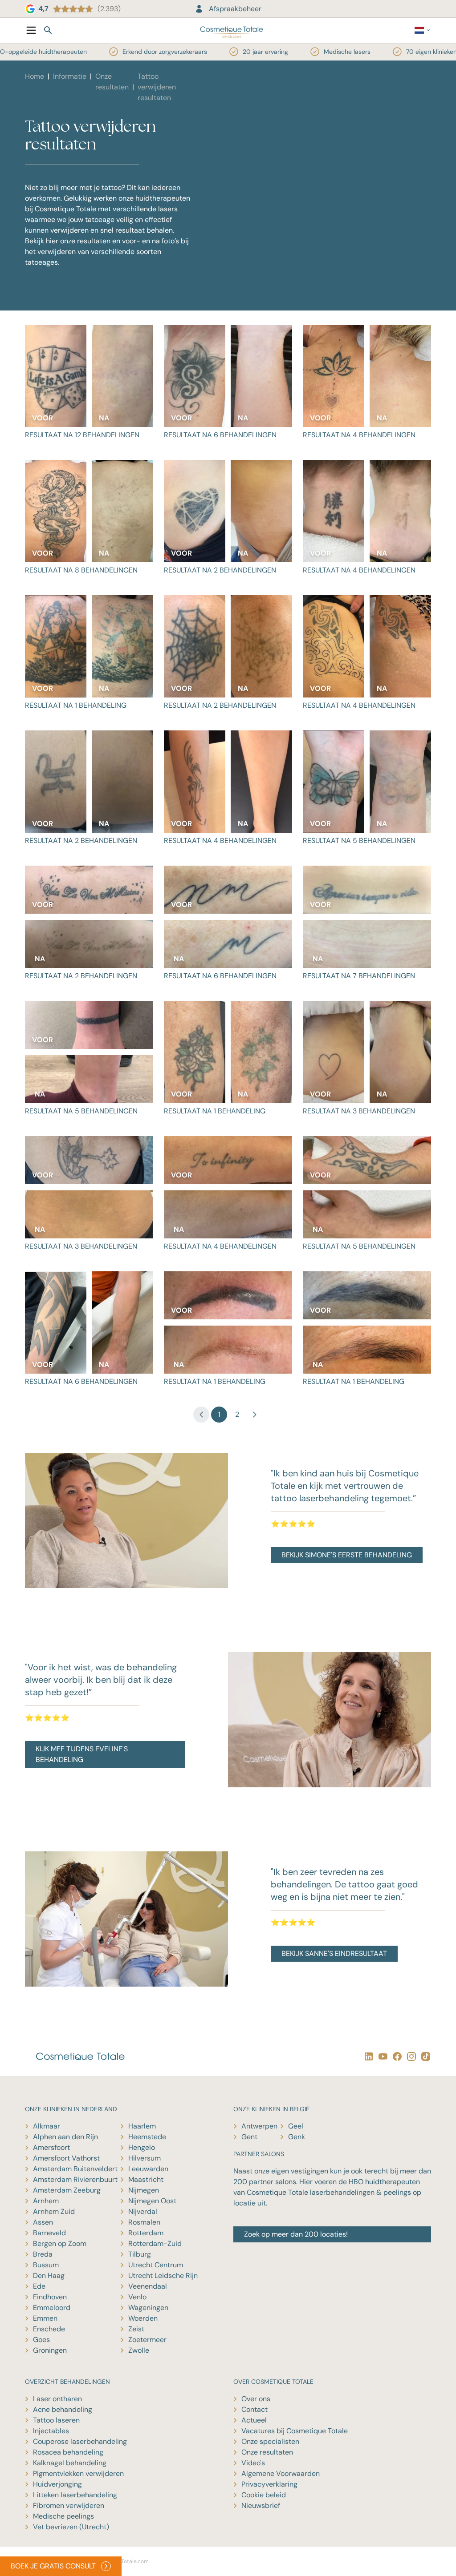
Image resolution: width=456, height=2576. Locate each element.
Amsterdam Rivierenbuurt (75, 2179)
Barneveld (49, 2233)
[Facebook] (395, 2056)
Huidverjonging (57, 2484)
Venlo (137, 2297)
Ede (39, 2286)
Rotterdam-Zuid (155, 2243)
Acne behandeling (63, 2409)
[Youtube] (381, 2056)
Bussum (46, 2265)
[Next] (255, 1415)
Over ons (256, 2399)
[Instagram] (410, 2056)
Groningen (50, 2350)
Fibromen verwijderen (69, 2505)
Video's (253, 2463)
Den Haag (49, 2276)
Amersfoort (51, 2147)
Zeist (136, 2329)
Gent (249, 2137)
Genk (297, 2137)
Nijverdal (143, 2211)
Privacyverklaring (269, 2484)
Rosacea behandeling (68, 2452)
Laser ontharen (57, 2399)
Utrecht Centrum (156, 2265)
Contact (254, 2409)
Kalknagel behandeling (70, 2463)
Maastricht (146, 2179)
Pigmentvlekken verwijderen (78, 2473)
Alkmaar (47, 2126)
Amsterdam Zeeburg (67, 2190)
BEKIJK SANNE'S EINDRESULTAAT (334, 1953)
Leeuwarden (148, 2169)
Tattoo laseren (56, 2420)
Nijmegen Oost (152, 2201)
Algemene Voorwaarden (281, 2473)
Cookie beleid (264, 2495)
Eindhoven (50, 2297)
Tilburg (140, 2254)
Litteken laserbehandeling (75, 2495)
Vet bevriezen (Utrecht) (71, 2527)
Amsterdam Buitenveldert (75, 2169)
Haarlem (142, 2126)
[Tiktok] (424, 2056)
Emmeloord (52, 2308)
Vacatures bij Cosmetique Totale (295, 2431)
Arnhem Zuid (54, 2211)
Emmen (45, 2318)
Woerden (143, 2318)
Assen (43, 2222)
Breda (43, 2254)
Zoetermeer (147, 2340)
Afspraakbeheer (235, 9)
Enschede (49, 2329)
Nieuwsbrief (261, 2505)
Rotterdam (146, 2233)
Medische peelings (63, 2516)
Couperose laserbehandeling (80, 2441)
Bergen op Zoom (60, 2243)
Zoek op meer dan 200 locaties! (296, 2234)
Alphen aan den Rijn (65, 2137)
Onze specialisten (270, 2441)
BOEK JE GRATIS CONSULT (53, 2566)
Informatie (70, 76)
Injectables (51, 2431)
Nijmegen (144, 2190)
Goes (41, 2340)
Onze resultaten (267, 2452)
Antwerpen (259, 2126)
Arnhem (46, 2201)
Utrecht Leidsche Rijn (163, 2276)
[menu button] (31, 30)
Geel (296, 2126)
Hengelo (142, 2147)
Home (35, 76)
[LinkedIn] (367, 2056)
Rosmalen (144, 2222)
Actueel (254, 2420)
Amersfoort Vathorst (66, 2158)
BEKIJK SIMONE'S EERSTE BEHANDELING (347, 1555)
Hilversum (145, 2158)
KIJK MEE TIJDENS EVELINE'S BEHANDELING (82, 1754)
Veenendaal (148, 2286)
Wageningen (148, 2308)
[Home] (231, 30)
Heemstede (147, 2137)
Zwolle (139, 2350)
